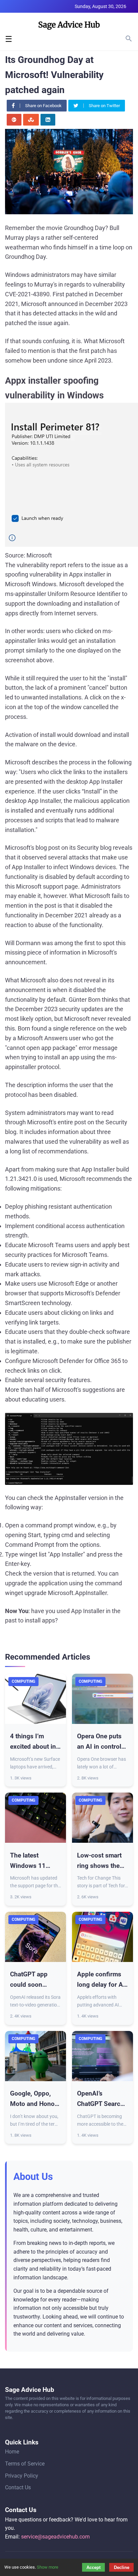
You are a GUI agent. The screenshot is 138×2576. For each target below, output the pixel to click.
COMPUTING (23, 1681)
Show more (48, 2567)
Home (12, 2452)
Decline (122, 2567)
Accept (93, 2567)
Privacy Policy (22, 2476)
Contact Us (18, 2487)
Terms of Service (25, 2464)
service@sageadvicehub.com (55, 2537)
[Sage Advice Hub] (69, 27)
